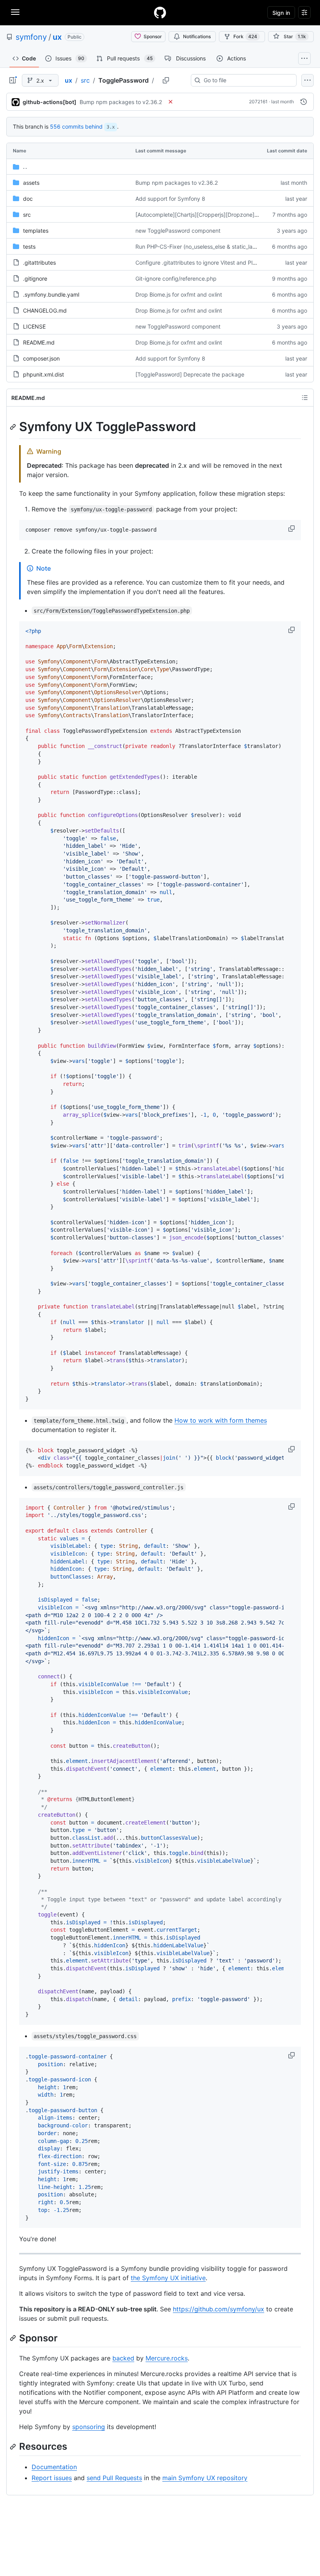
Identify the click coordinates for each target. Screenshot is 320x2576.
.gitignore (35, 278)
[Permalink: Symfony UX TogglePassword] (14, 427)
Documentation (54, 2467)
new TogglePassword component (178, 231)
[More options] (308, 80)
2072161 (258, 102)
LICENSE (34, 326)
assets (31, 183)
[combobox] (247, 80)
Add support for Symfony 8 (170, 199)
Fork (245, 36)
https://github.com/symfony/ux (219, 2309)
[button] (292, 529)
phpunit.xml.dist (44, 374)
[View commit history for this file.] (304, 102)
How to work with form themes (221, 1420)
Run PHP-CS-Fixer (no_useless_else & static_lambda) (202, 247)
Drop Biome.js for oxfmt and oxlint (179, 294)
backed (123, 2358)
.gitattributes (39, 263)
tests (29, 247)
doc (28, 199)
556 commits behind (76, 126)
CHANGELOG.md (45, 310)
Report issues (52, 2478)
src (85, 80)
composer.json (41, 358)
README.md (39, 342)
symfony (31, 37)
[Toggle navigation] (15, 12)
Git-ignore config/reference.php (176, 278)
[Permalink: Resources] (14, 2447)
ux (57, 37)
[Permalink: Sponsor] (14, 2338)
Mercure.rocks (167, 2358)
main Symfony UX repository (205, 2478)
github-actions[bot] (50, 102)
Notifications (197, 36)
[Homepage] (160, 12)
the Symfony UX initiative (168, 2278)
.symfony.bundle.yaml (51, 294)
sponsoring (89, 2427)
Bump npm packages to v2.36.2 (121, 102)
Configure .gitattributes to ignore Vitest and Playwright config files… (222, 263)
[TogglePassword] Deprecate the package (190, 374)
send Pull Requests (114, 2478)
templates (36, 231)
